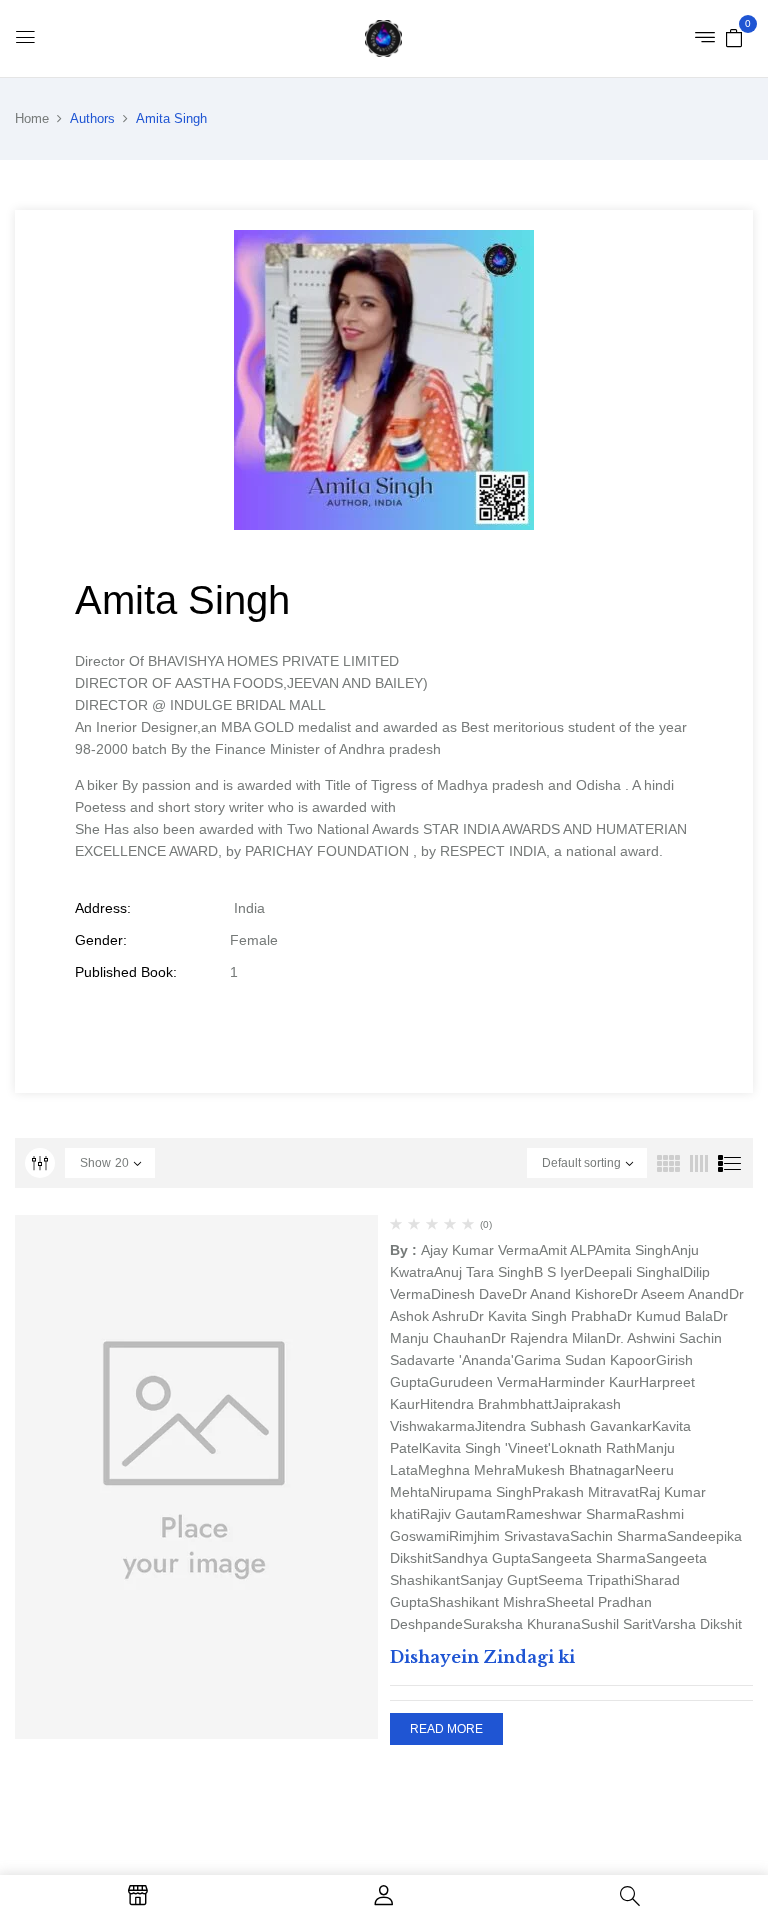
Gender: (101, 940)
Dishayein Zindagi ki (482, 1657)
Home (32, 118)
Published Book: (126, 972)
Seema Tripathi (586, 1580)
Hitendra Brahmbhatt (486, 1404)
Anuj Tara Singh (484, 1272)
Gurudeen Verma (483, 1382)
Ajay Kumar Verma (480, 1250)
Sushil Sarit (616, 1624)
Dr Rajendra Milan (548, 1338)
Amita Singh (633, 1250)
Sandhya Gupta (481, 1558)
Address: (103, 908)
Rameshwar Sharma (571, 1514)
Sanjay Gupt (499, 1580)
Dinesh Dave (471, 1294)
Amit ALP (567, 1250)
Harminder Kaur (588, 1382)
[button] (734, 37)
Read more (446, 1729)
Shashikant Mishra (487, 1602)
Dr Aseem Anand (676, 1294)
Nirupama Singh (481, 1492)
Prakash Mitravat (585, 1492)
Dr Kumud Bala (665, 1316)
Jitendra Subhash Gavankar (563, 1426)
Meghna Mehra (466, 1470)
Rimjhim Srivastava (509, 1536)
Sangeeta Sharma (588, 1558)
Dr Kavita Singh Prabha (543, 1316)
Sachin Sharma (618, 1536)
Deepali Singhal (633, 1272)
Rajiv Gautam (463, 1514)
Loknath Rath (593, 1448)
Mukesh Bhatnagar (575, 1470)
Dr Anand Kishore (567, 1294)
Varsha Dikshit (697, 1624)
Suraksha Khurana (522, 1624)
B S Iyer (559, 1272)
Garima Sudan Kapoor (585, 1360)
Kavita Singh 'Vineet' (486, 1448)
